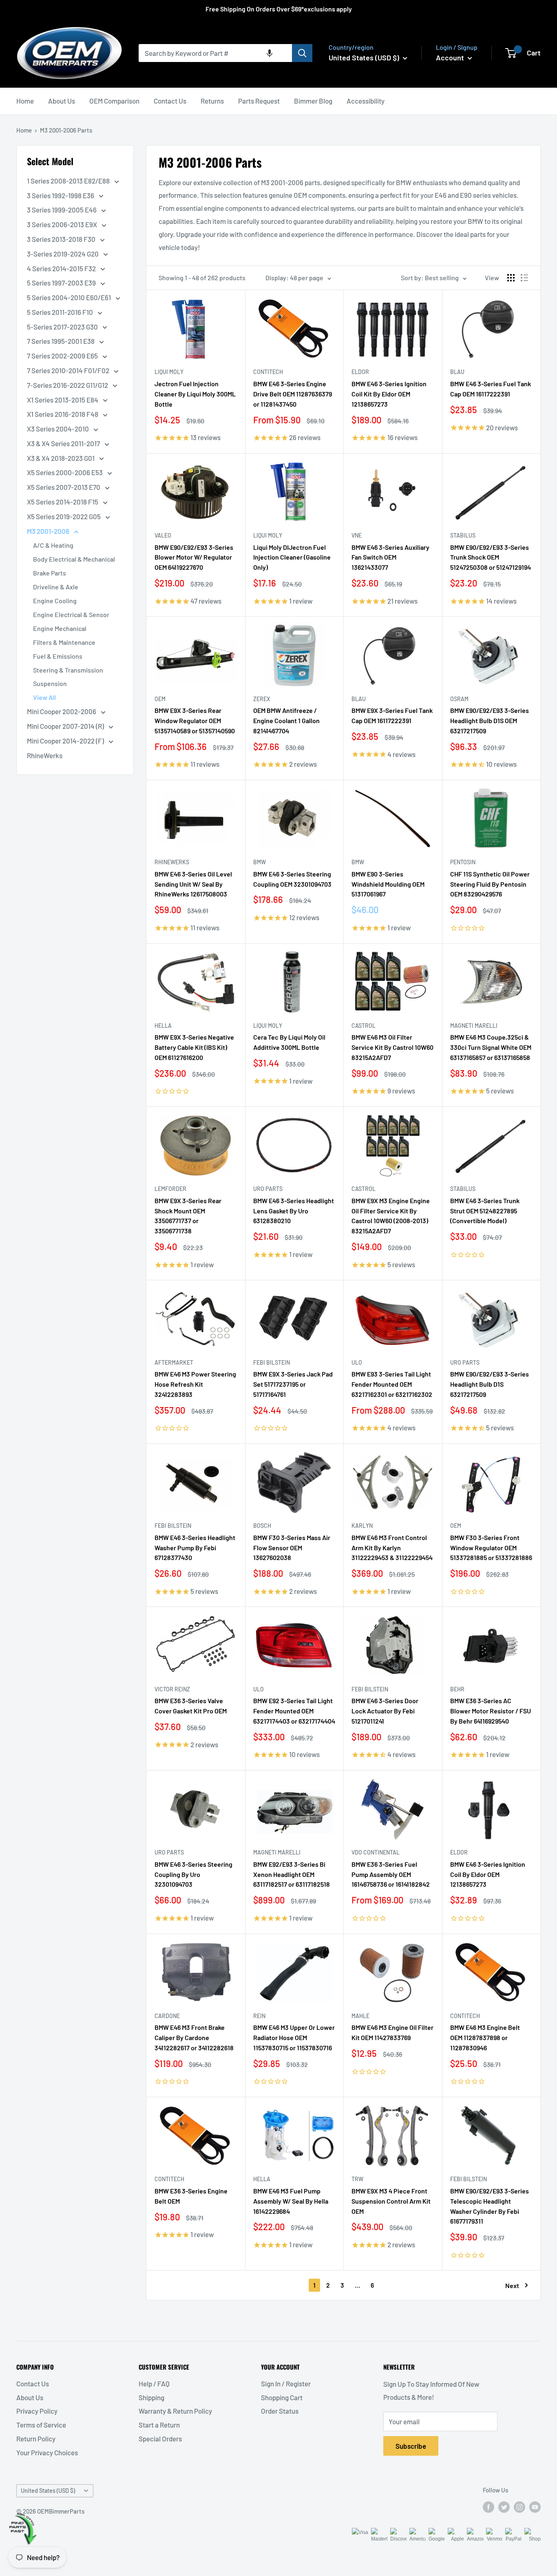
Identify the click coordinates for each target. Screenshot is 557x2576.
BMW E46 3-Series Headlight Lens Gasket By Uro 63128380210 (294, 1211)
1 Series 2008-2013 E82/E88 (69, 181)
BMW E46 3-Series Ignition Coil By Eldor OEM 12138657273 (488, 1874)
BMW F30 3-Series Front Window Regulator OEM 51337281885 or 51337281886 (491, 1548)
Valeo (163, 535)
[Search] (302, 53)
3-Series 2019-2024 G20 (63, 254)
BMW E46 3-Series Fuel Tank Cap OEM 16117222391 (491, 389)
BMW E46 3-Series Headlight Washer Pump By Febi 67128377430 (195, 1548)
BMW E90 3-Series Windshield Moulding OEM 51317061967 (388, 884)
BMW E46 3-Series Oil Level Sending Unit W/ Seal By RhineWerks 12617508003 (193, 884)
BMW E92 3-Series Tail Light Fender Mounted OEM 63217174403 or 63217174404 (294, 1711)
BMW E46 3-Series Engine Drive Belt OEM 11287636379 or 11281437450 (293, 394)
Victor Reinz (172, 1689)
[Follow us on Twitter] (504, 2507)
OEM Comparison (114, 101)
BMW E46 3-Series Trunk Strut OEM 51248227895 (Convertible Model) (485, 1211)
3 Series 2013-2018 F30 (62, 239)
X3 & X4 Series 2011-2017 (64, 443)
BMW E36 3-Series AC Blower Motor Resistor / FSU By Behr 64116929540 (491, 1711)
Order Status (280, 2411)
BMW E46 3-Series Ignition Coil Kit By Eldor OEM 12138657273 (389, 394)
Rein (259, 2016)
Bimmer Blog (313, 101)
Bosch (262, 1526)
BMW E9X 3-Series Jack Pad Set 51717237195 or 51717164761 (293, 1384)
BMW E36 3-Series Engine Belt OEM (191, 2196)
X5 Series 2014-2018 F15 (63, 502)
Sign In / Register (286, 2383)
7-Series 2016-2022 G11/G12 (68, 385)
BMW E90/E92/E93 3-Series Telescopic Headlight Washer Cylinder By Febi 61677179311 (490, 2206)
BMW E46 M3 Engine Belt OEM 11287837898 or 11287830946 (485, 2037)
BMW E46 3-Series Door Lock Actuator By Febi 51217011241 (385, 1711)
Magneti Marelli (474, 1026)
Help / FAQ (154, 2383)
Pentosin (463, 862)
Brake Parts (50, 573)
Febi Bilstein (272, 1362)
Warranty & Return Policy (175, 2411)
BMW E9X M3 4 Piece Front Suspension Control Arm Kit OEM (391, 2201)
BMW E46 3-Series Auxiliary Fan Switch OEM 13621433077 (390, 557)
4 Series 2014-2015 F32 (62, 268)
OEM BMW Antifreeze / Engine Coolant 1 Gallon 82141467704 (286, 720)
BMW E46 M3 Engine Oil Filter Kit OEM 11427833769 (392, 2032)
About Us (62, 101)
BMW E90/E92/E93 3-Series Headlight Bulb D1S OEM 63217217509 (490, 720)
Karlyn (362, 1526)
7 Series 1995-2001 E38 (61, 341)
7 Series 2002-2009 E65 (63, 356)
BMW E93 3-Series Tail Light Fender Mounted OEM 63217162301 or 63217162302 (392, 1384)
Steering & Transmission (68, 670)
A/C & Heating (53, 545)
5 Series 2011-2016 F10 (61, 312)
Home (25, 101)
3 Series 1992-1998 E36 (61, 195)
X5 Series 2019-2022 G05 (64, 516)
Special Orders (160, 2439)
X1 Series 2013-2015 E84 (63, 400)
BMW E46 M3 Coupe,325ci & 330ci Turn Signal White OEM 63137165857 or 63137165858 (491, 1047)
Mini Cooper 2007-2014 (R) (66, 726)
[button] (270, 53)
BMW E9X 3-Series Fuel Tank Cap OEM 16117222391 (392, 715)
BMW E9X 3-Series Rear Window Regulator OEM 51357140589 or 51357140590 (195, 720)
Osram (459, 699)
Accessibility (366, 101)
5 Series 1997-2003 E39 (62, 283)
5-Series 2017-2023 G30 (63, 327)
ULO (357, 1362)
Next (512, 2285)
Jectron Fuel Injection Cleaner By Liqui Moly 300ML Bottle (195, 394)
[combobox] (215, 53)
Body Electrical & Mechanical (74, 559)
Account (451, 58)
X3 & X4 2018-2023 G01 (61, 458)
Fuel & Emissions (58, 656)
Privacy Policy (37, 2411)
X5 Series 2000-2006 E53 (65, 472)
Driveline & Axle (56, 587)
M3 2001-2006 (49, 531)
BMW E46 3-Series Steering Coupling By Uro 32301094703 (193, 1874)
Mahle (360, 2016)
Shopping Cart (282, 2397)
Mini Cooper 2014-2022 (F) (66, 741)
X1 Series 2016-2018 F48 (63, 414)
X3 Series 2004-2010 (59, 429)
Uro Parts (268, 1189)
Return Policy (36, 2439)
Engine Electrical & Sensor (71, 614)
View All (44, 697)
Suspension (50, 683)
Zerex (262, 699)
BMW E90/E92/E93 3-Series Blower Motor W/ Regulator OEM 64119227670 (194, 557)
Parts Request (259, 101)
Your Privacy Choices (47, 2452)
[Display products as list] (524, 278)
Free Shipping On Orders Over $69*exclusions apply (279, 9)
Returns (212, 101)
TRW (357, 2179)
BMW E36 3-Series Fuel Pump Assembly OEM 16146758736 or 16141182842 (391, 1874)
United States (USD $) (48, 2491)
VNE (357, 535)
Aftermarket (174, 1362)
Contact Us (170, 101)
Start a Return (159, 2425)
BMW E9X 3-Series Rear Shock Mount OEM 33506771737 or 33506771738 (188, 1216)
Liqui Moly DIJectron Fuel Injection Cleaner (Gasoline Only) (292, 557)
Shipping (151, 2397)
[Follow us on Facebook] (488, 2507)
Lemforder (170, 1189)
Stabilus (463, 535)
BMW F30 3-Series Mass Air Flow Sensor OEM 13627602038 (292, 1548)
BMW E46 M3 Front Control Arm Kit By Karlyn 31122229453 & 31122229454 (392, 1548)
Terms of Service (41, 2425)
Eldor (360, 372)
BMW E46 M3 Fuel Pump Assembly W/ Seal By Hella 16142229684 (291, 2201)
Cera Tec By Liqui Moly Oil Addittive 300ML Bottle (289, 1042)
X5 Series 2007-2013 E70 (64, 487)
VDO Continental (376, 1852)
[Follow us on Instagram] (519, 2507)
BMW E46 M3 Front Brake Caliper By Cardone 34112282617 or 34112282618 (194, 2037)
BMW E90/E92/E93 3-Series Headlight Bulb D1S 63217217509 (490, 1384)
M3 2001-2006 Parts (66, 130)
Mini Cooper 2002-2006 (62, 711)
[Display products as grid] (511, 278)
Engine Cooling (55, 601)
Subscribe (411, 2446)
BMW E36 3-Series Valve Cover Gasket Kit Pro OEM (191, 1706)
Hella (163, 1026)
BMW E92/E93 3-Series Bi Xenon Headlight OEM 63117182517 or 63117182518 (292, 1874)
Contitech (268, 372)
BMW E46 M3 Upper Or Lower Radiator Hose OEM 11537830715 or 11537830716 (294, 2037)
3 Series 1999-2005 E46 (62, 210)
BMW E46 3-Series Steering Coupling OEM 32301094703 (292, 879)
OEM (160, 699)
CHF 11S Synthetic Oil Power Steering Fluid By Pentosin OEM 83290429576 (490, 884)
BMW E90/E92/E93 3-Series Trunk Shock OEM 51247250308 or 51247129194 (491, 557)
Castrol (364, 1026)
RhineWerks (45, 755)
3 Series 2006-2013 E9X (63, 224)
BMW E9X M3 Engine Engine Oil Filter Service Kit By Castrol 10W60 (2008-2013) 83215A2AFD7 (391, 1216)
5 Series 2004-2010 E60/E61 (70, 297)
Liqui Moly (169, 372)
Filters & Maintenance (64, 642)
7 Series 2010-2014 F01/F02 (69, 370)
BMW (260, 862)
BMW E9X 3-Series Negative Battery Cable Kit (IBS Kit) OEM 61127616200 (194, 1047)
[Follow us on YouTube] (535, 2507)
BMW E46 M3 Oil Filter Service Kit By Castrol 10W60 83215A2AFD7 (392, 1047)
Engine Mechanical (60, 628)
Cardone (167, 2016)
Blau (457, 372)
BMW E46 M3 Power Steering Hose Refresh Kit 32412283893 (195, 1384)
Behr (457, 1689)
